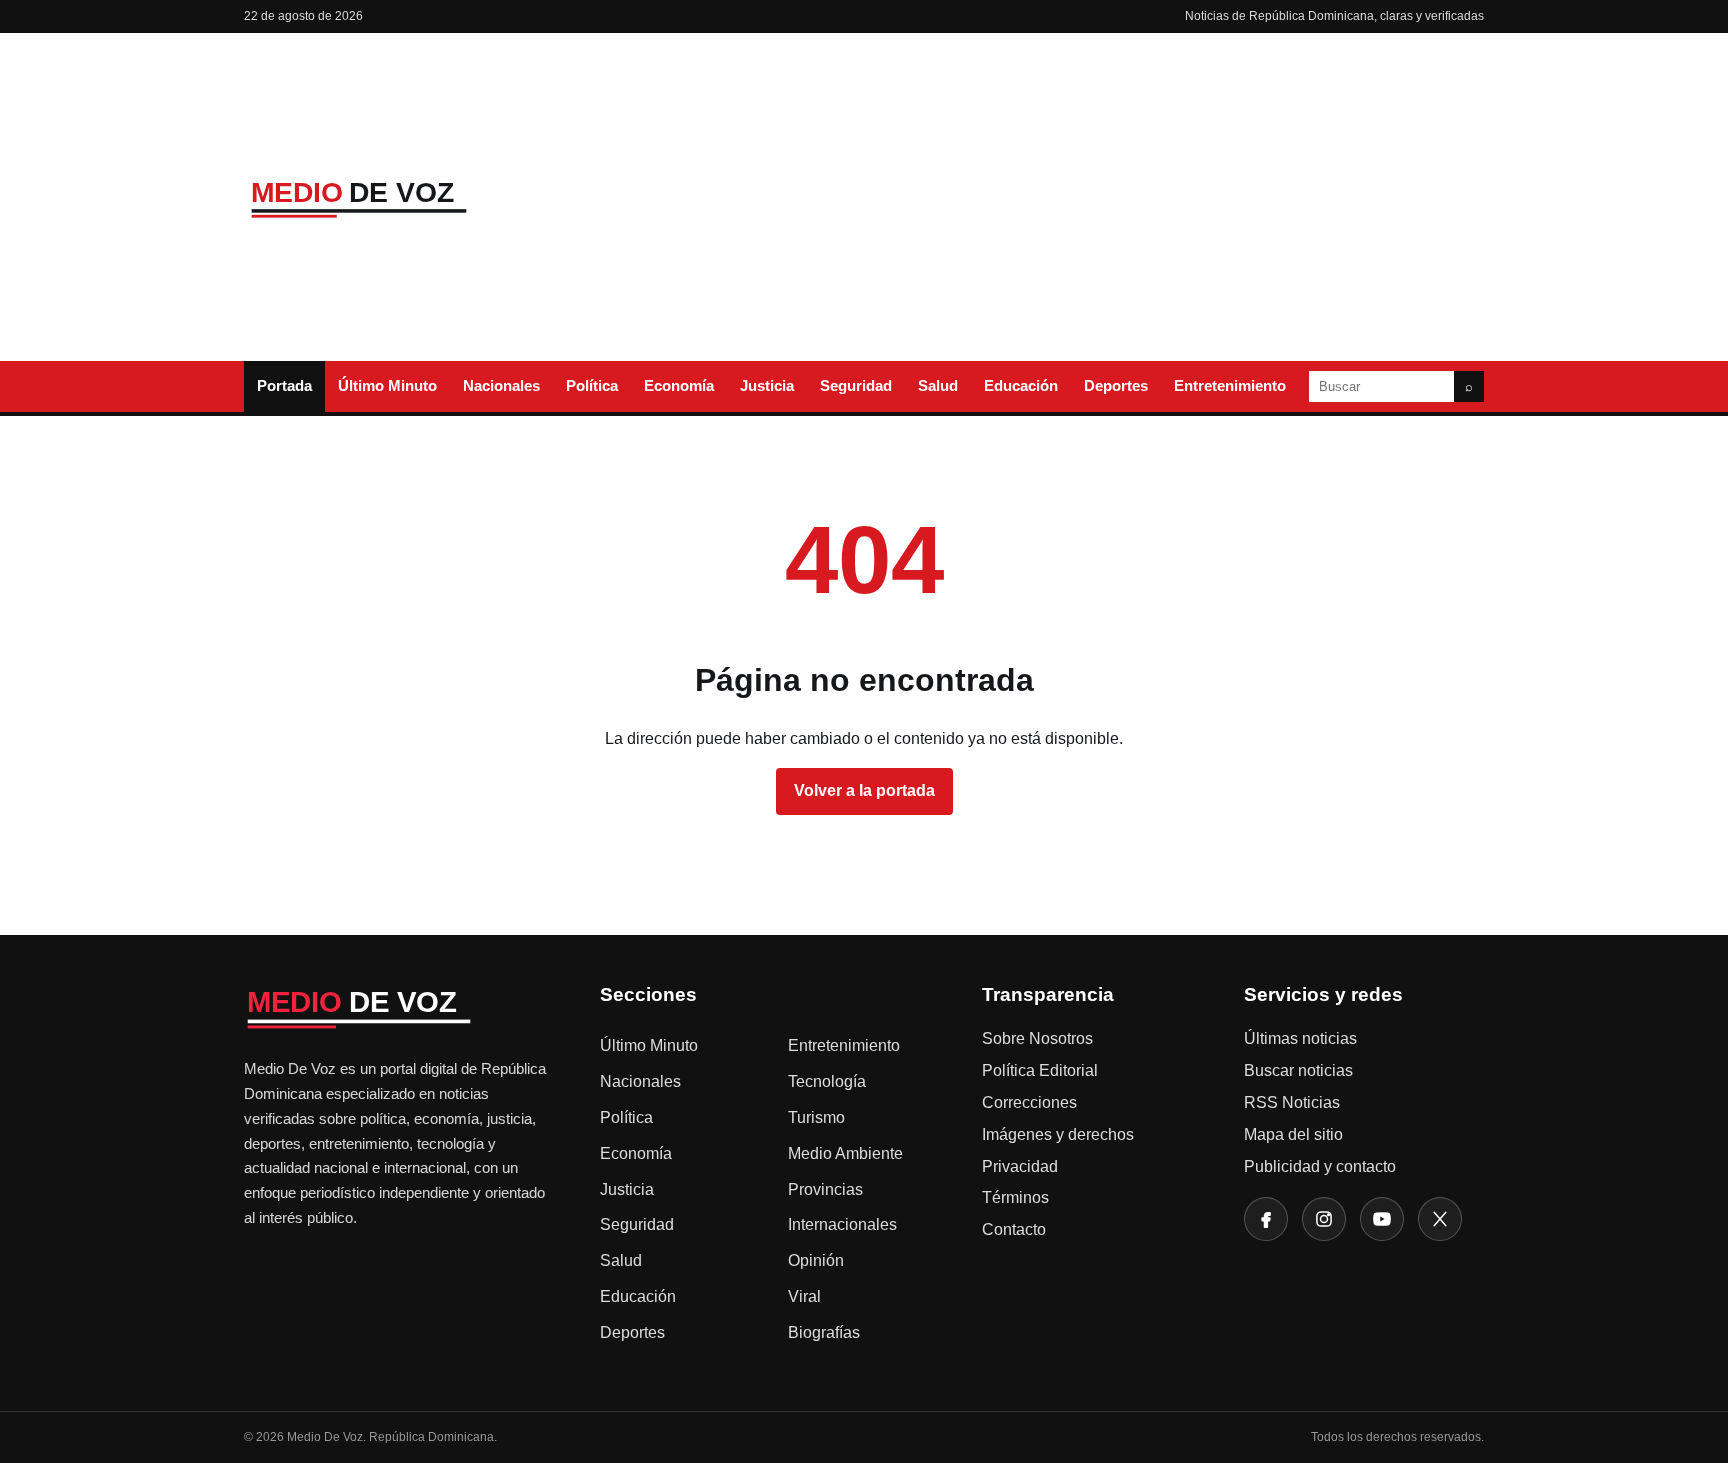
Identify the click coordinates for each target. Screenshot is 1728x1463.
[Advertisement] (1027, 197)
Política (592, 386)
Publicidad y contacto (1320, 1166)
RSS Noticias (1292, 1102)
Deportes (1116, 386)
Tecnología (827, 1081)
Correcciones (1029, 1102)
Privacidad (1020, 1166)
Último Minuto (387, 386)
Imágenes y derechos (1058, 1134)
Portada (284, 386)
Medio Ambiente (845, 1153)
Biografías (824, 1332)
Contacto (1014, 1229)
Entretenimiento (1230, 386)
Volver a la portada (864, 790)
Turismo (816, 1117)
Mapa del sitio (1293, 1134)
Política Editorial (1040, 1070)
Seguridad (856, 386)
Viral (804, 1296)
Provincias (825, 1189)
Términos (1015, 1197)
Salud (938, 386)
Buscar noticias (1298, 1070)
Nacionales (501, 386)
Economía (679, 386)
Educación (1021, 386)
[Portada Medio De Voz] (394, 198)
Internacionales (842, 1224)
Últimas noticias (1300, 1038)
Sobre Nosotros (1037, 1038)
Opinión (816, 1260)
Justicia (767, 386)
